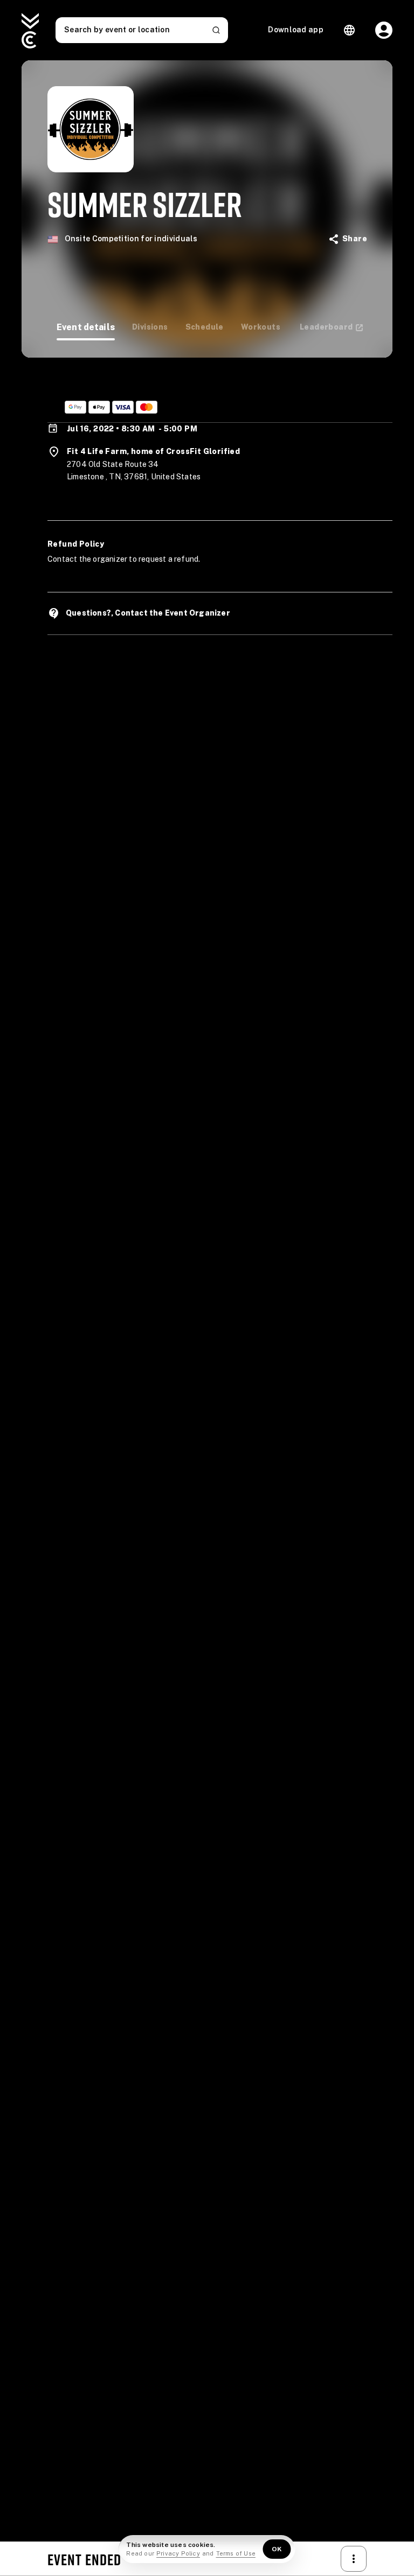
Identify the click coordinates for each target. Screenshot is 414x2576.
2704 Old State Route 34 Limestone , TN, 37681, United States (134, 471)
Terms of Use (236, 2553)
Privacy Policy (178, 2553)
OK (277, 2549)
